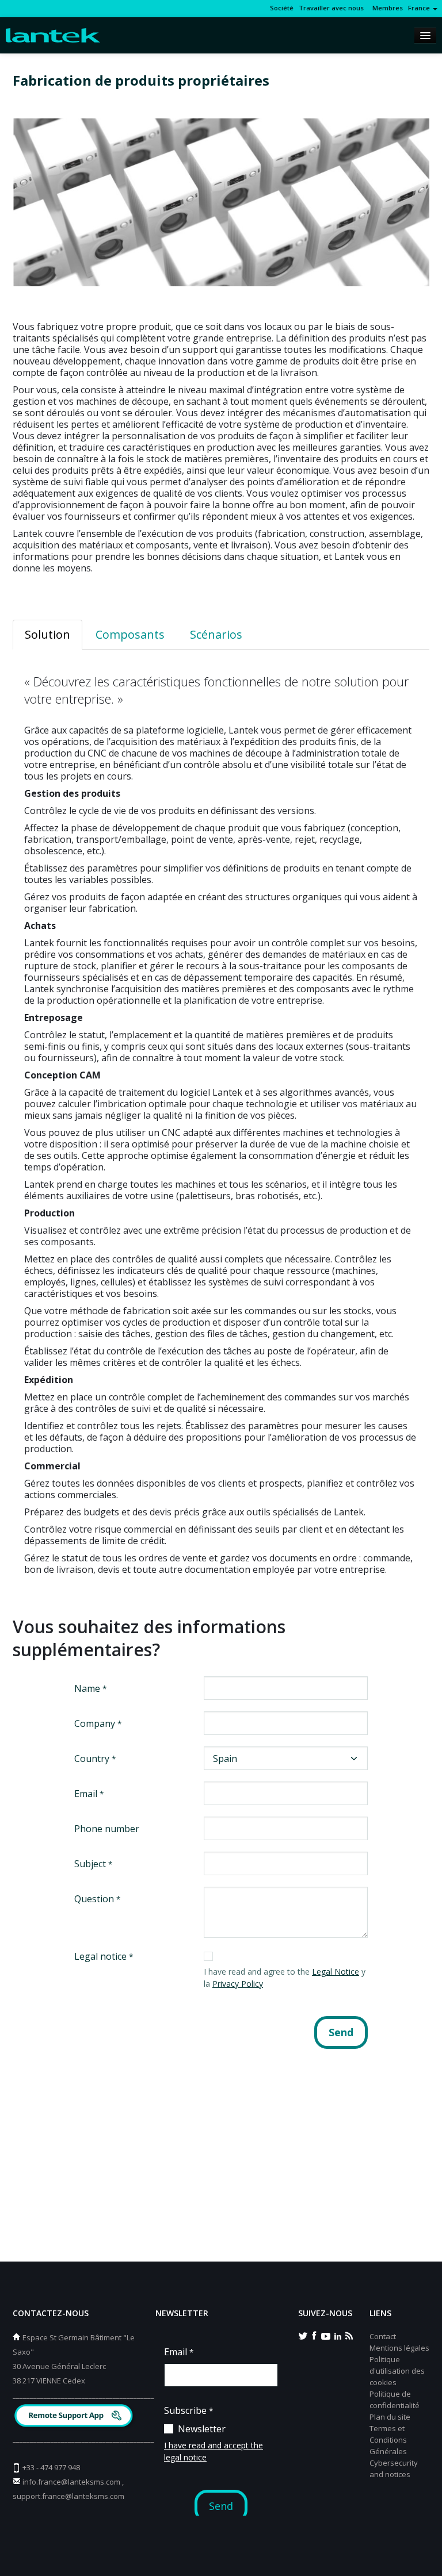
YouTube (326, 2335)
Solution (47, 634)
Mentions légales (399, 2348)
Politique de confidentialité (395, 2400)
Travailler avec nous (331, 8)
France (420, 8)
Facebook (314, 2335)
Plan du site (390, 2417)
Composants (130, 634)
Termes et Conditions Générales (388, 2440)
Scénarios (216, 634)
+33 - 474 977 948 (51, 2467)
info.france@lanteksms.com (71, 2482)
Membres (386, 8)
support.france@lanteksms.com (68, 2496)
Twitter (303, 2335)
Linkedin (337, 2335)
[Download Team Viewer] (75, 2417)
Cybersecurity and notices (394, 2468)
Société (282, 8)
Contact (383, 2336)
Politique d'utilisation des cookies (397, 2371)
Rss (349, 2335)
